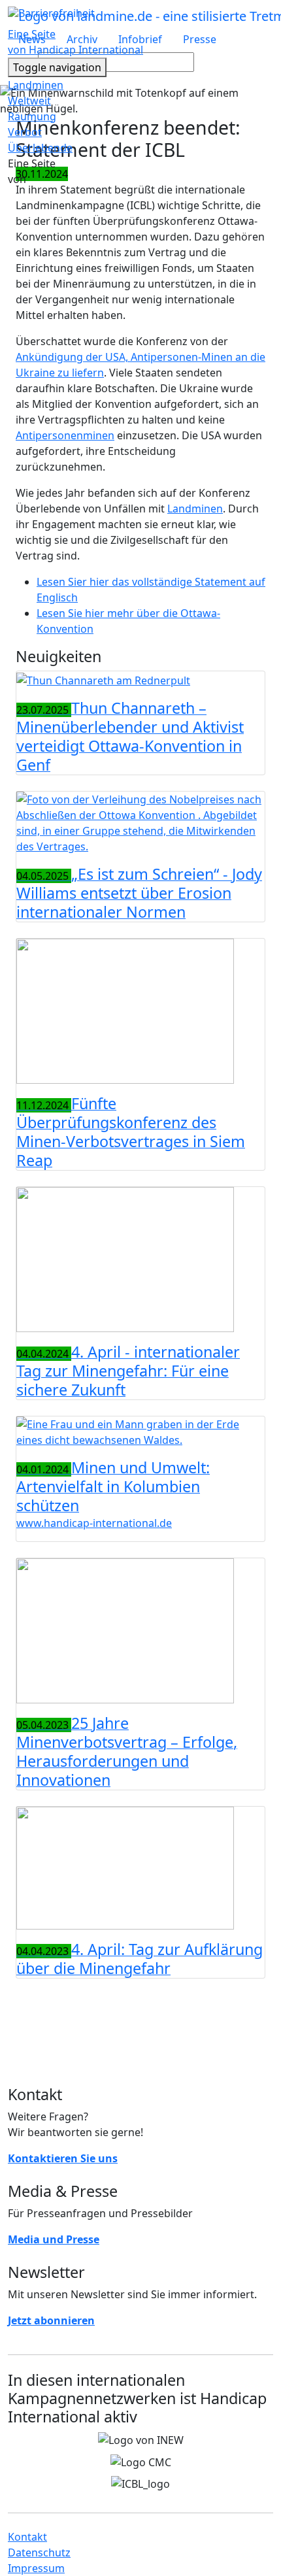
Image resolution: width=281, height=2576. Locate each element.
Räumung (32, 116)
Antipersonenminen (65, 435)
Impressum (36, 2568)
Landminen (36, 85)
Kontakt (27, 2537)
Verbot (25, 132)
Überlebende (40, 148)
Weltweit (29, 101)
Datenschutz (39, 2552)
